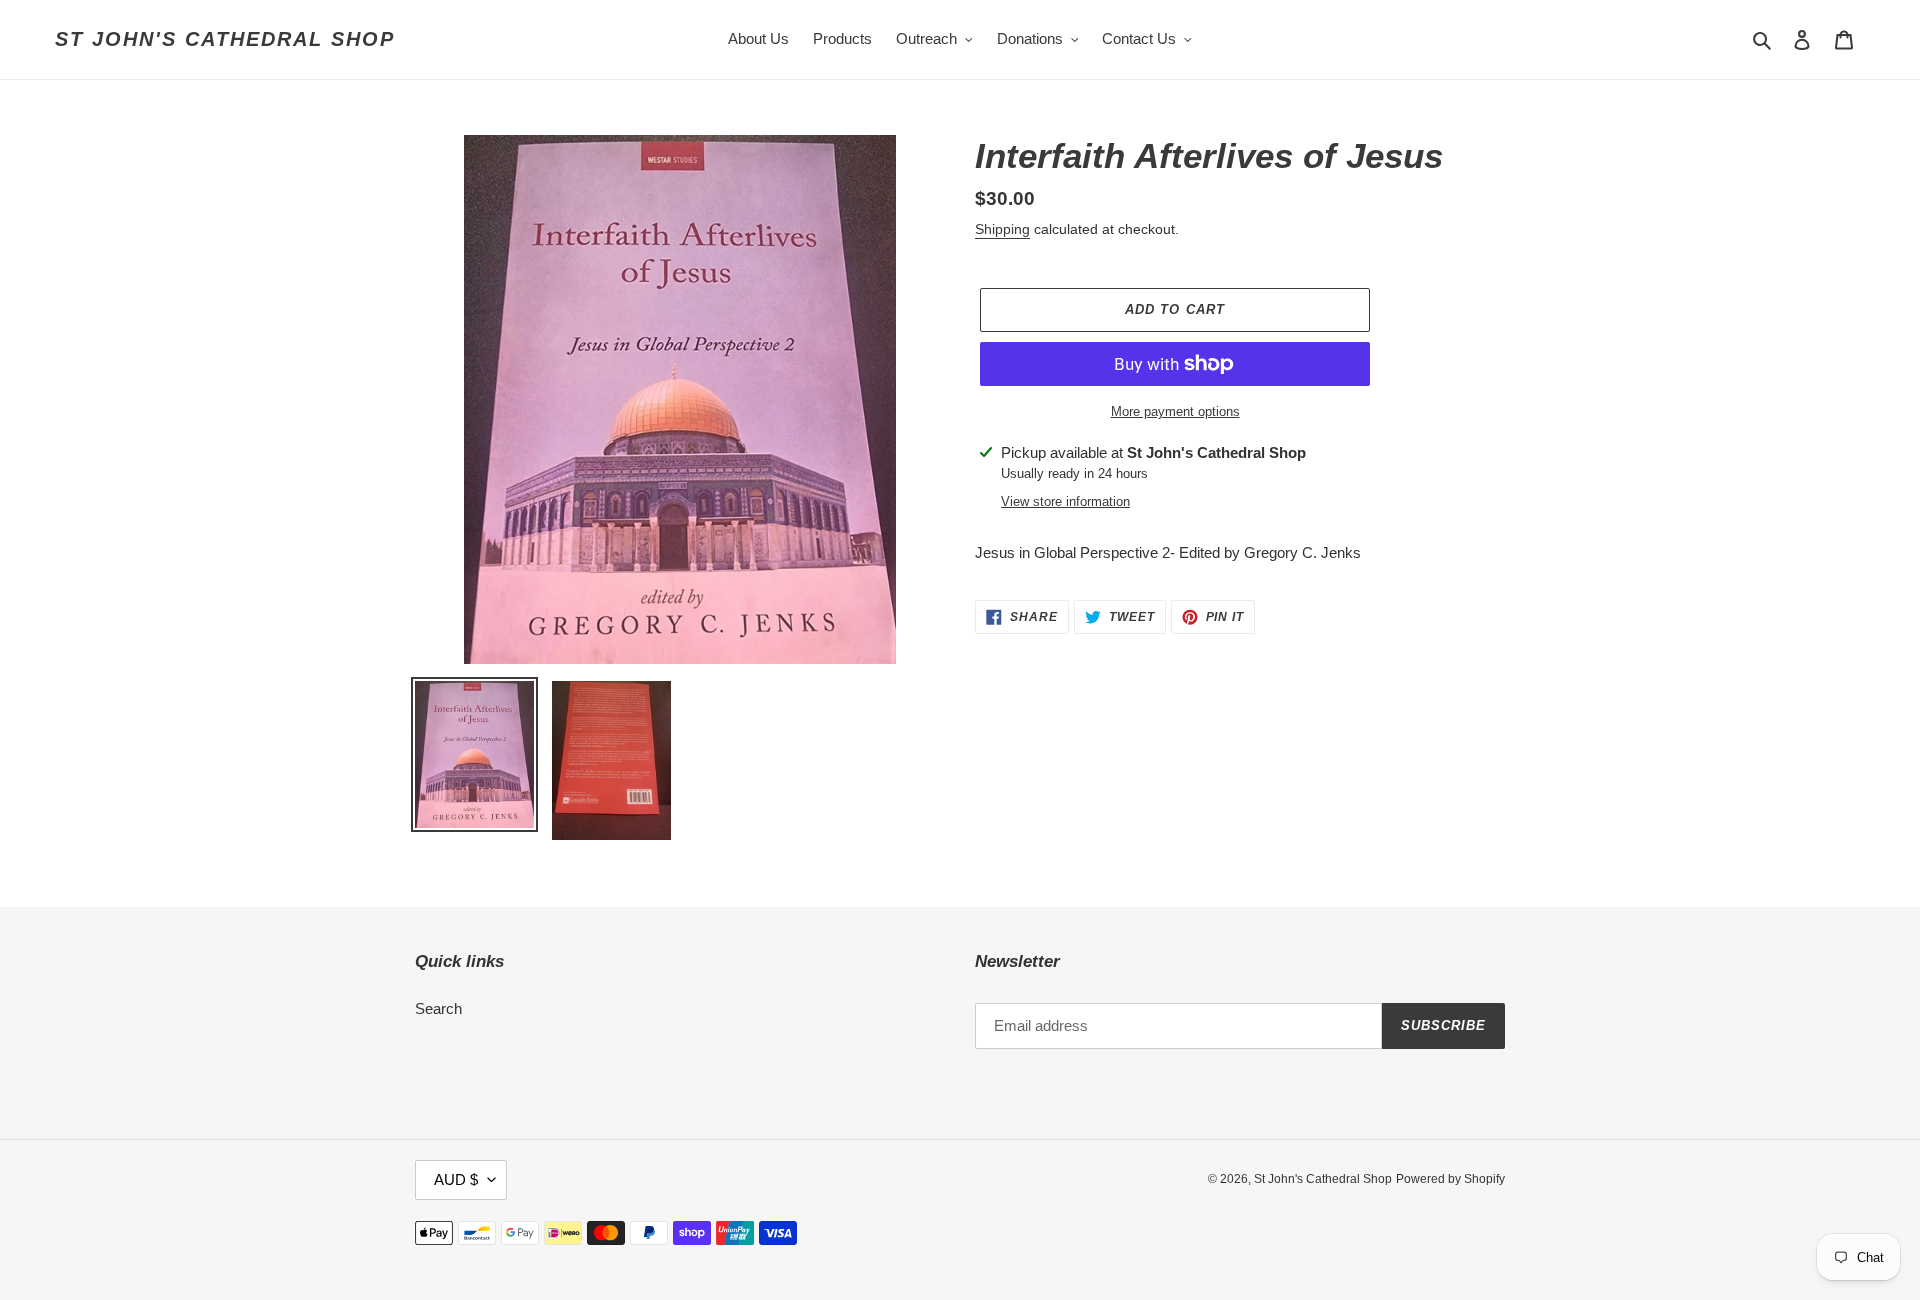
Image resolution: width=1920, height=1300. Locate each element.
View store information (1065, 501)
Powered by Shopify (1450, 1179)
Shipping (1002, 229)
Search (438, 1008)
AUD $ (456, 1179)
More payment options (1175, 411)
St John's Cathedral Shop (225, 39)
